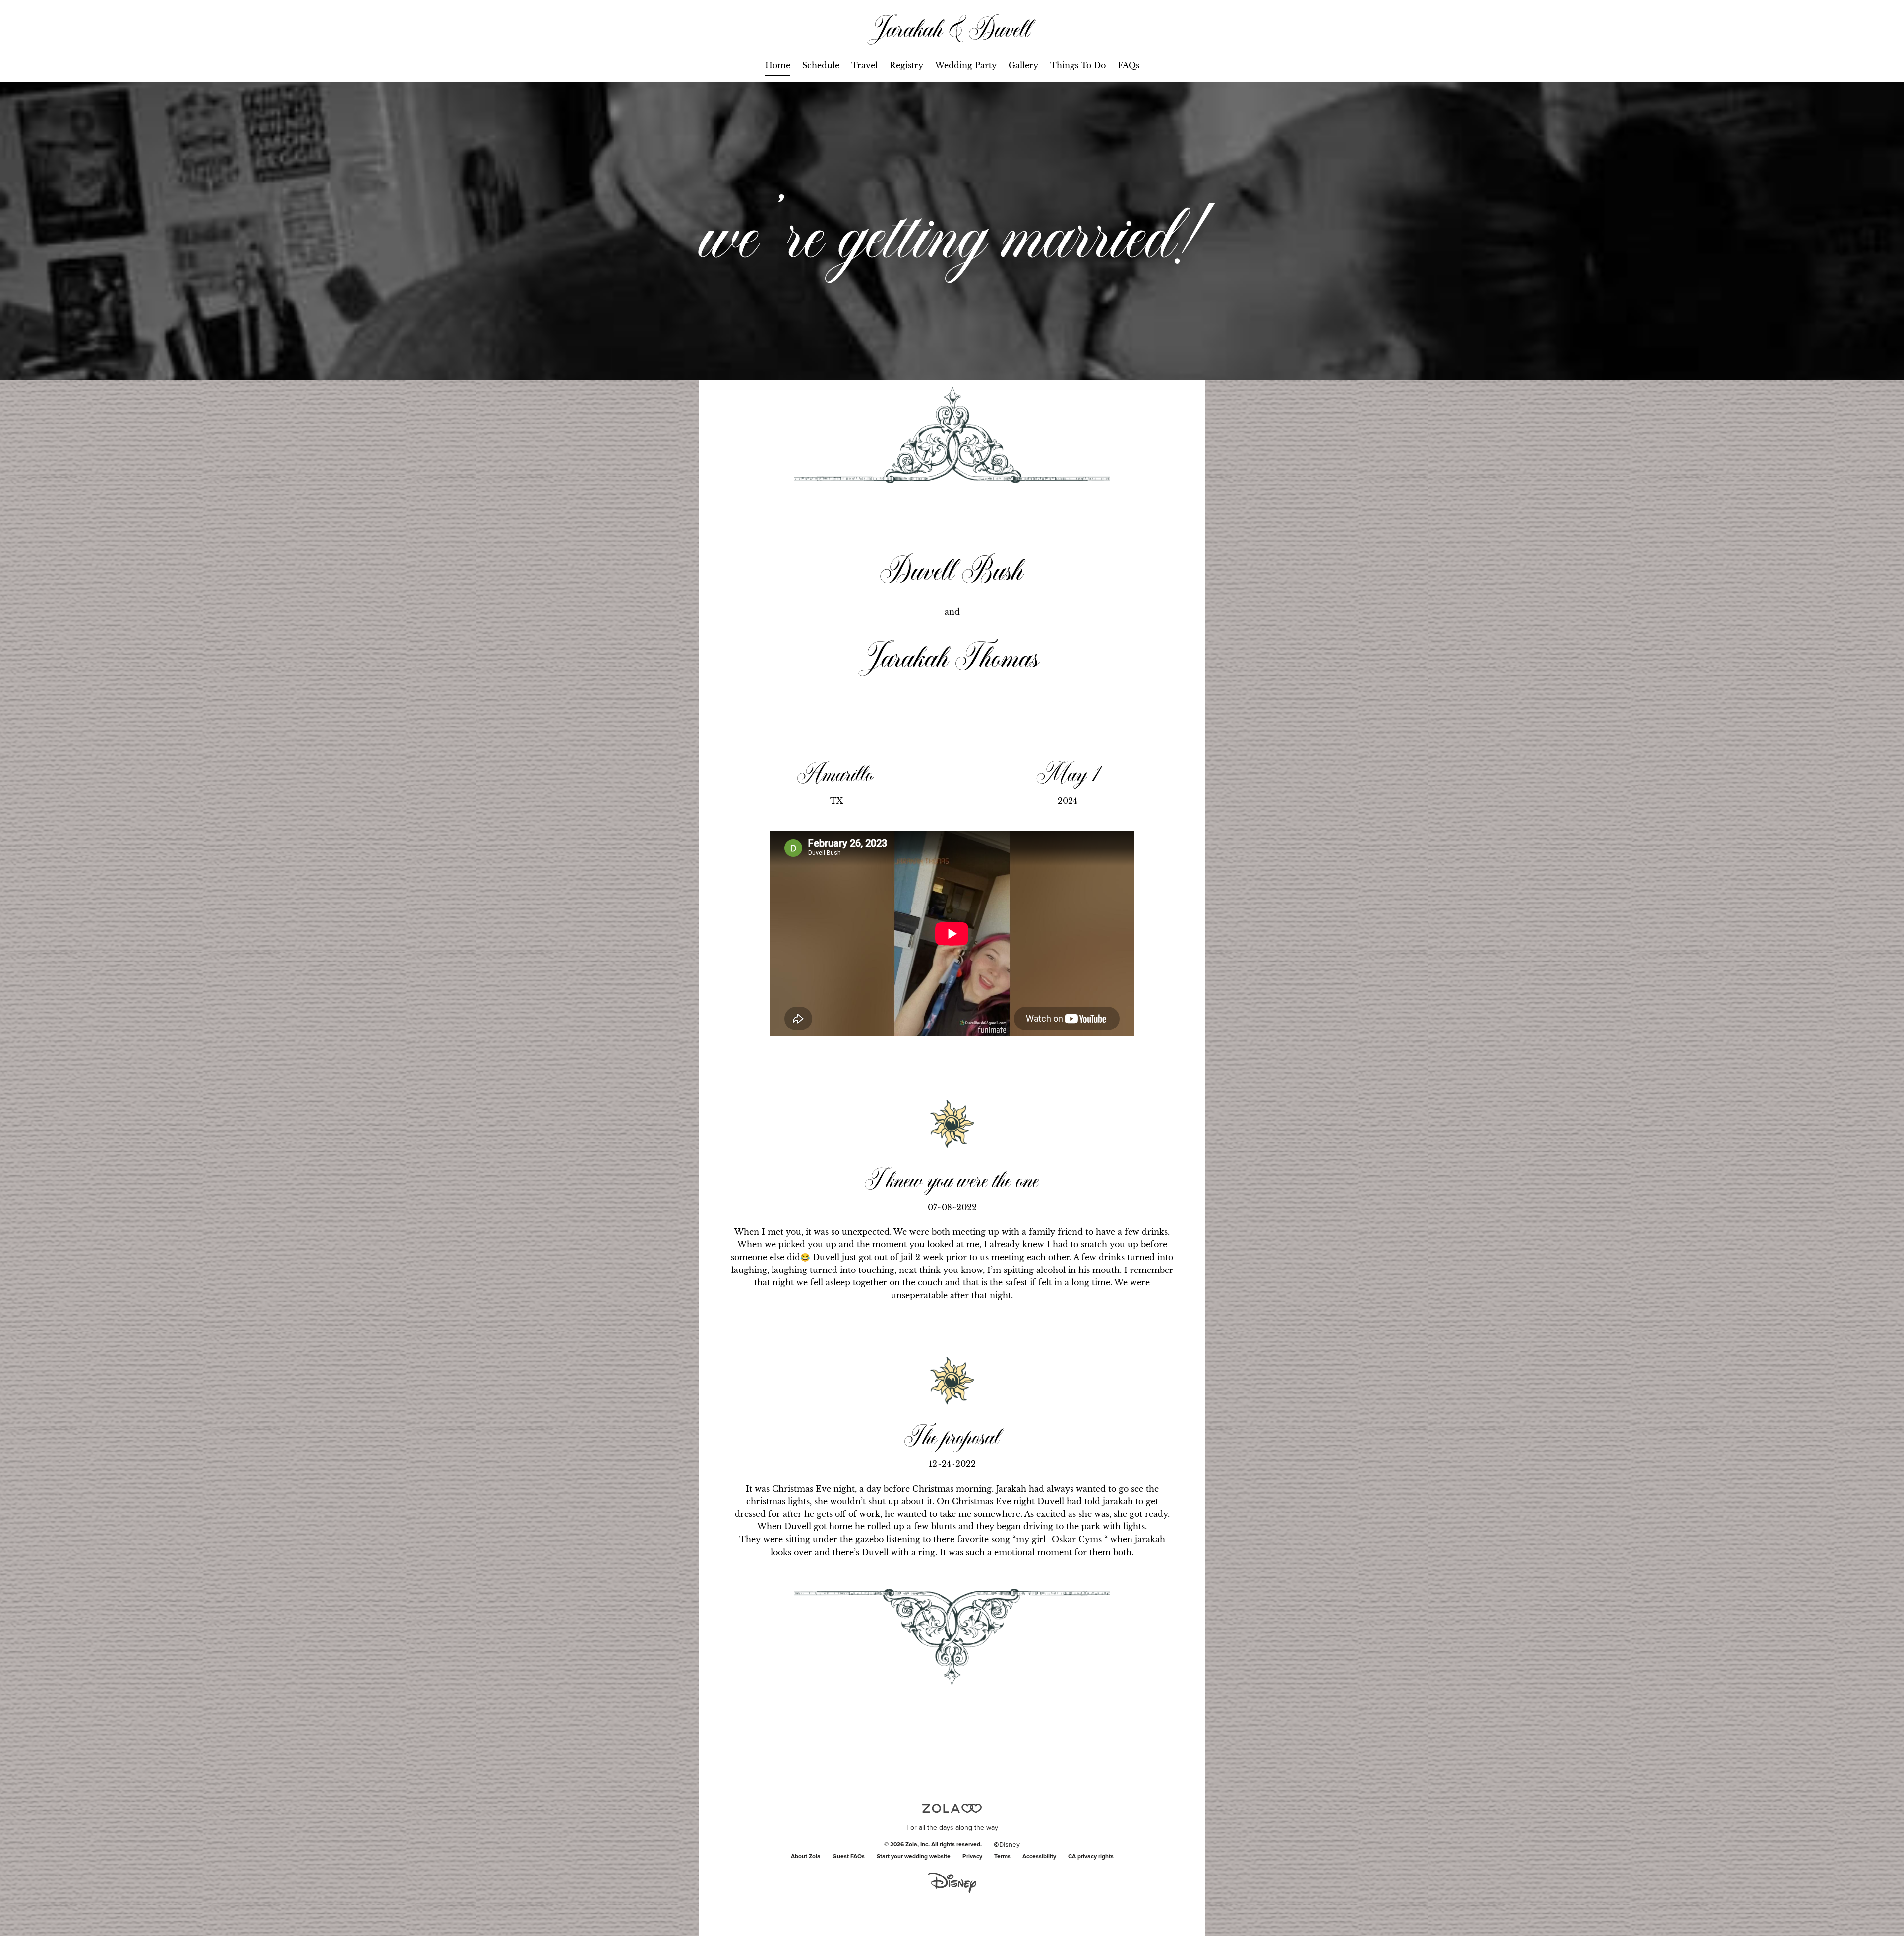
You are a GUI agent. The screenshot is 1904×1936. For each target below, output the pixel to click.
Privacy (972, 1857)
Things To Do (1078, 65)
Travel (864, 65)
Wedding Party (966, 65)
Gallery (1023, 65)
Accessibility (1039, 1857)
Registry (906, 65)
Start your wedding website (914, 1857)
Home (778, 65)
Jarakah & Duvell (952, 28)
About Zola (806, 1857)
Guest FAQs (849, 1857)
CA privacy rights (1091, 1857)
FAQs (1129, 65)
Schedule (821, 65)
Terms (1002, 1857)
